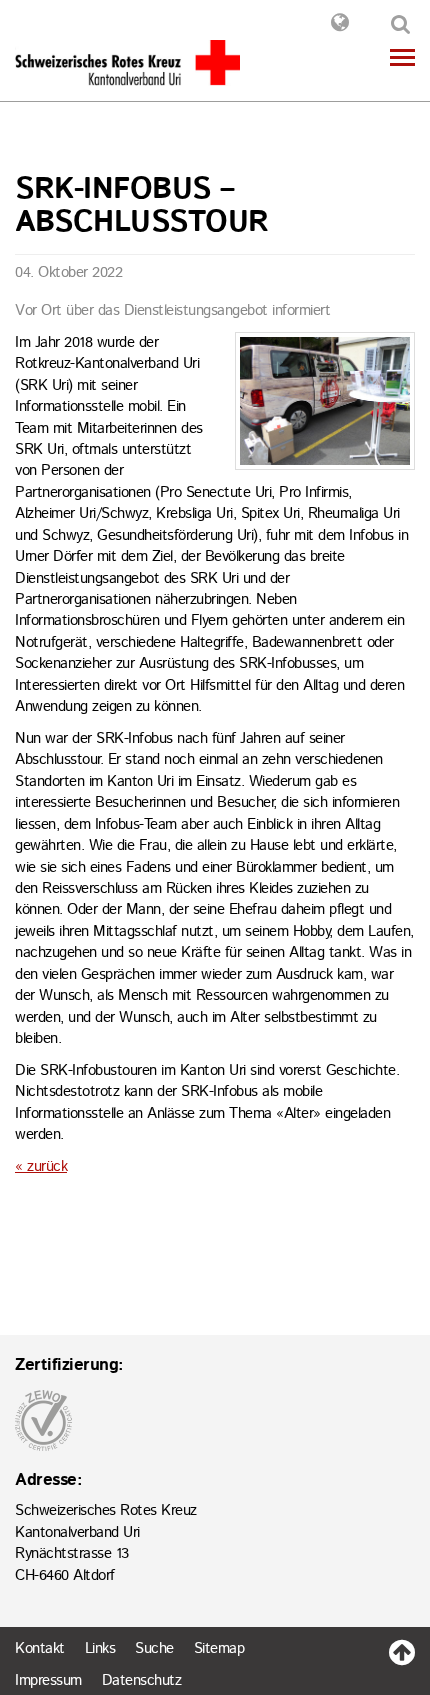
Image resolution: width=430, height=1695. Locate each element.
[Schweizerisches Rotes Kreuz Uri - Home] (127, 62)
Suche (154, 1648)
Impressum (48, 1680)
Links (100, 1648)
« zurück (41, 1166)
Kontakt (340, 25)
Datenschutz (142, 1680)
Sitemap (219, 1648)
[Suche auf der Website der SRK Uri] (396, 27)
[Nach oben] (402, 1648)
